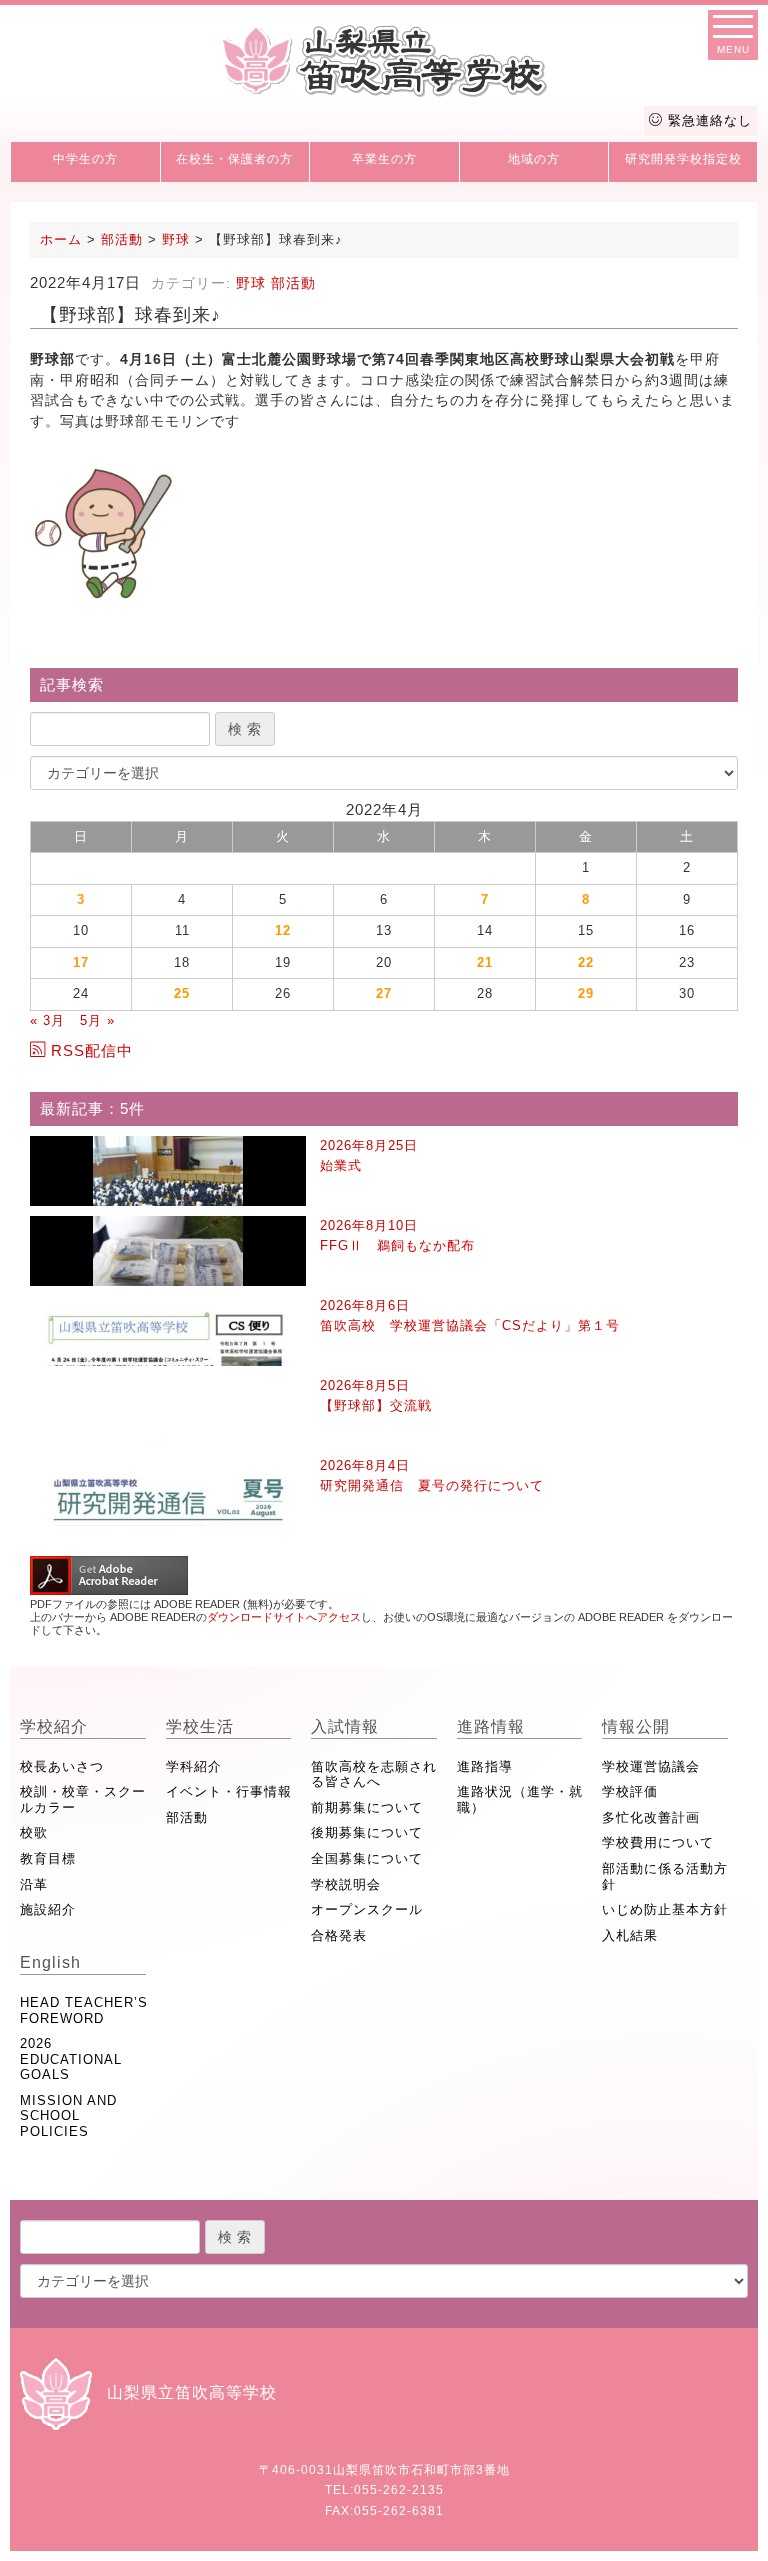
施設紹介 (48, 1909)
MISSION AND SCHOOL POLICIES (68, 2116)
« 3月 (47, 1020)
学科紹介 (194, 1766)
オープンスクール (367, 1909)
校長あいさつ (62, 1766)
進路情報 (491, 1726)
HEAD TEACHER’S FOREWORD (84, 2010)
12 (283, 930)
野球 (251, 283)
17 (81, 962)
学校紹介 (54, 1726)
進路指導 (485, 1766)
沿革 (34, 1884)
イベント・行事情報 (229, 1791)
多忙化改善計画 (651, 1817)
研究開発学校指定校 (683, 159)
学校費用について (658, 1842)
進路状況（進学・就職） (520, 1799)
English (50, 1962)
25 (182, 993)
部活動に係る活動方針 (665, 1876)
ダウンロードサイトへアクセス (284, 1617)
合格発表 (339, 1935)
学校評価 (630, 1791)
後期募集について (367, 1832)
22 (586, 962)
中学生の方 (85, 159)
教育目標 (48, 1858)
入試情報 (345, 1726)
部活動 (293, 283)
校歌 (34, 1832)
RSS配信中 (92, 1050)
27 (384, 993)
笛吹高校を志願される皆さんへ (374, 1774)
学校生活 (200, 1726)
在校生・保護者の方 (234, 159)
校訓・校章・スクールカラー (83, 1799)
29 (586, 993)
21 (485, 962)
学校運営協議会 (651, 1766)
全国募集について (367, 1858)
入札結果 (630, 1935)
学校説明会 (346, 1884)
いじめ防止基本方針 (665, 1909)
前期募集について (367, 1807)
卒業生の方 (384, 159)
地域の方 (534, 159)
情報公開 (636, 1726)
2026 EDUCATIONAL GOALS (71, 2059)
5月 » (97, 1020)
